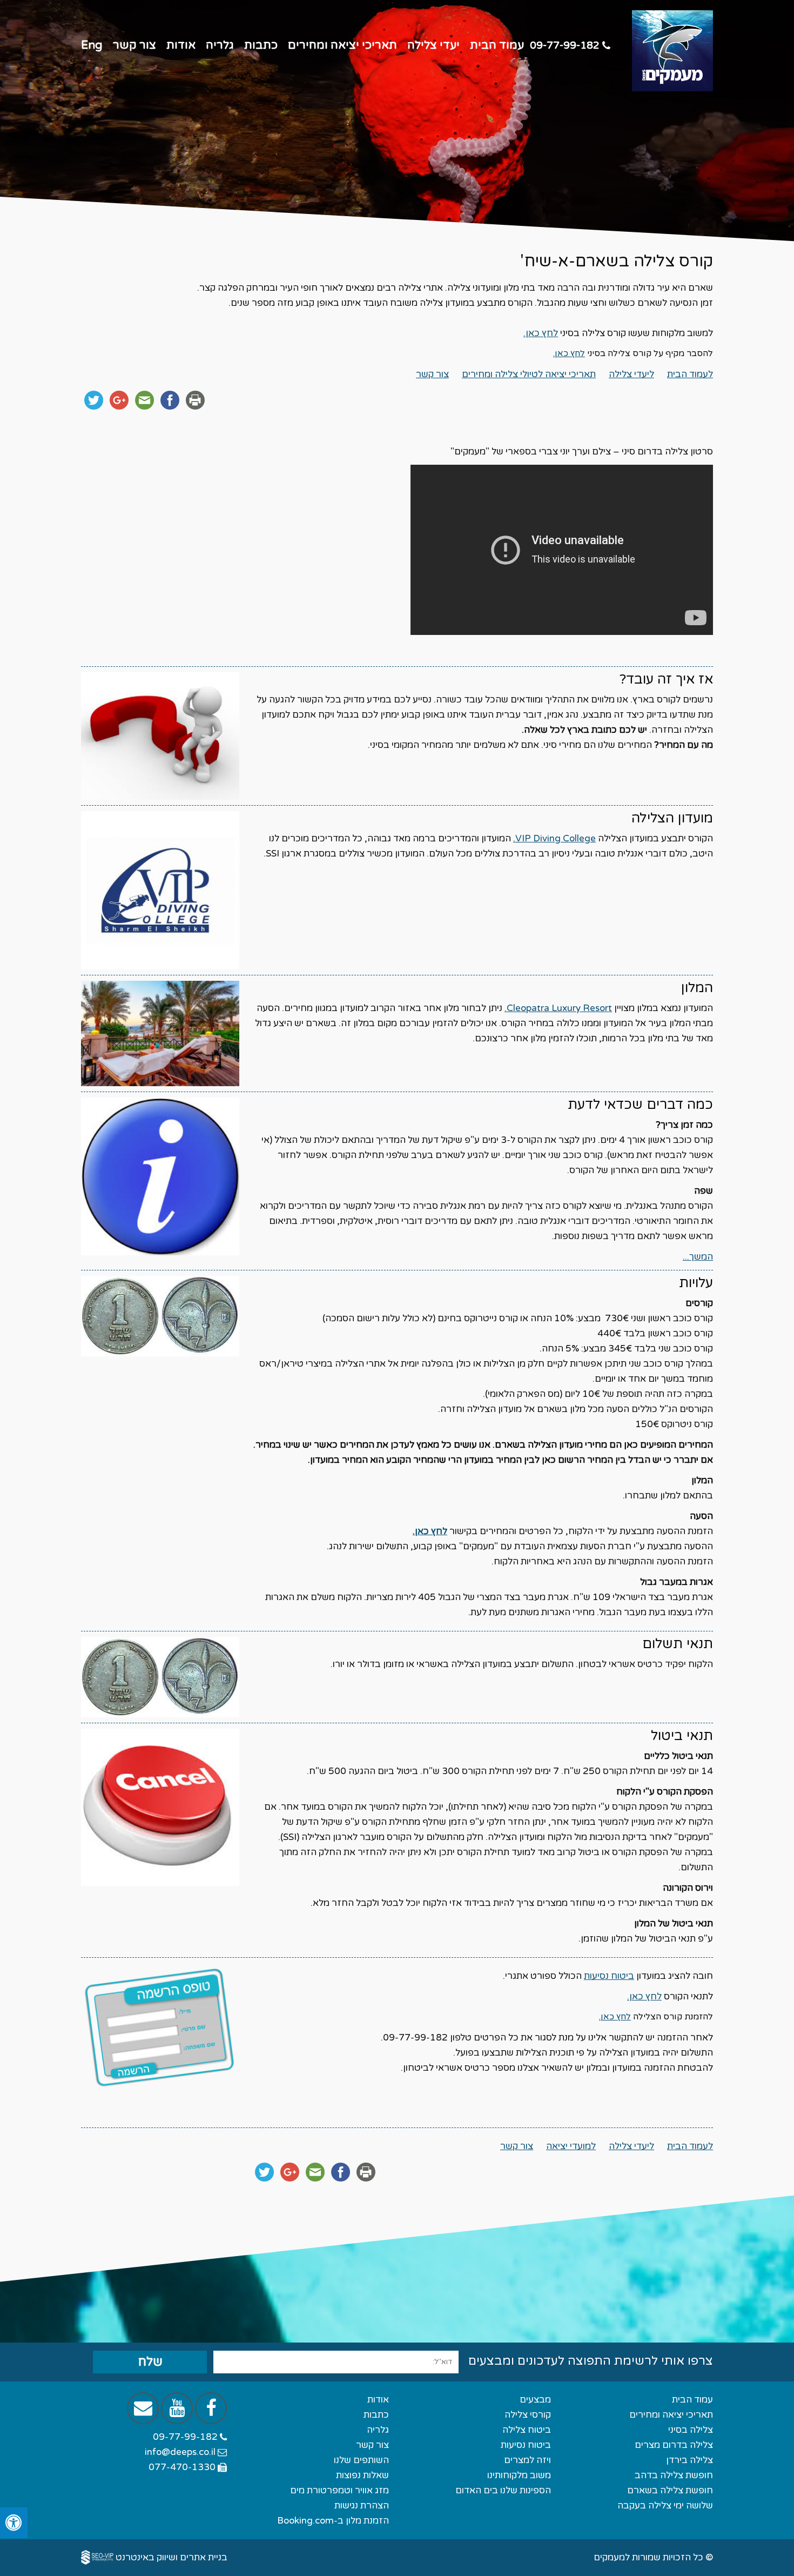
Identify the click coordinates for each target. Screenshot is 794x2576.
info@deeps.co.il (181, 2452)
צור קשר (432, 374)
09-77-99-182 (566, 45)
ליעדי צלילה (631, 374)
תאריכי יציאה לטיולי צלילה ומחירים (529, 374)
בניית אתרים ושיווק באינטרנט (171, 2557)
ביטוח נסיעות (609, 1976)
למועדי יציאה (571, 2146)
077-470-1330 (183, 2467)
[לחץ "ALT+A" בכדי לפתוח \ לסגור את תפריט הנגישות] (14, 2523)
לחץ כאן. (541, 333)
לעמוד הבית (690, 374)
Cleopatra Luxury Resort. (558, 1008)
